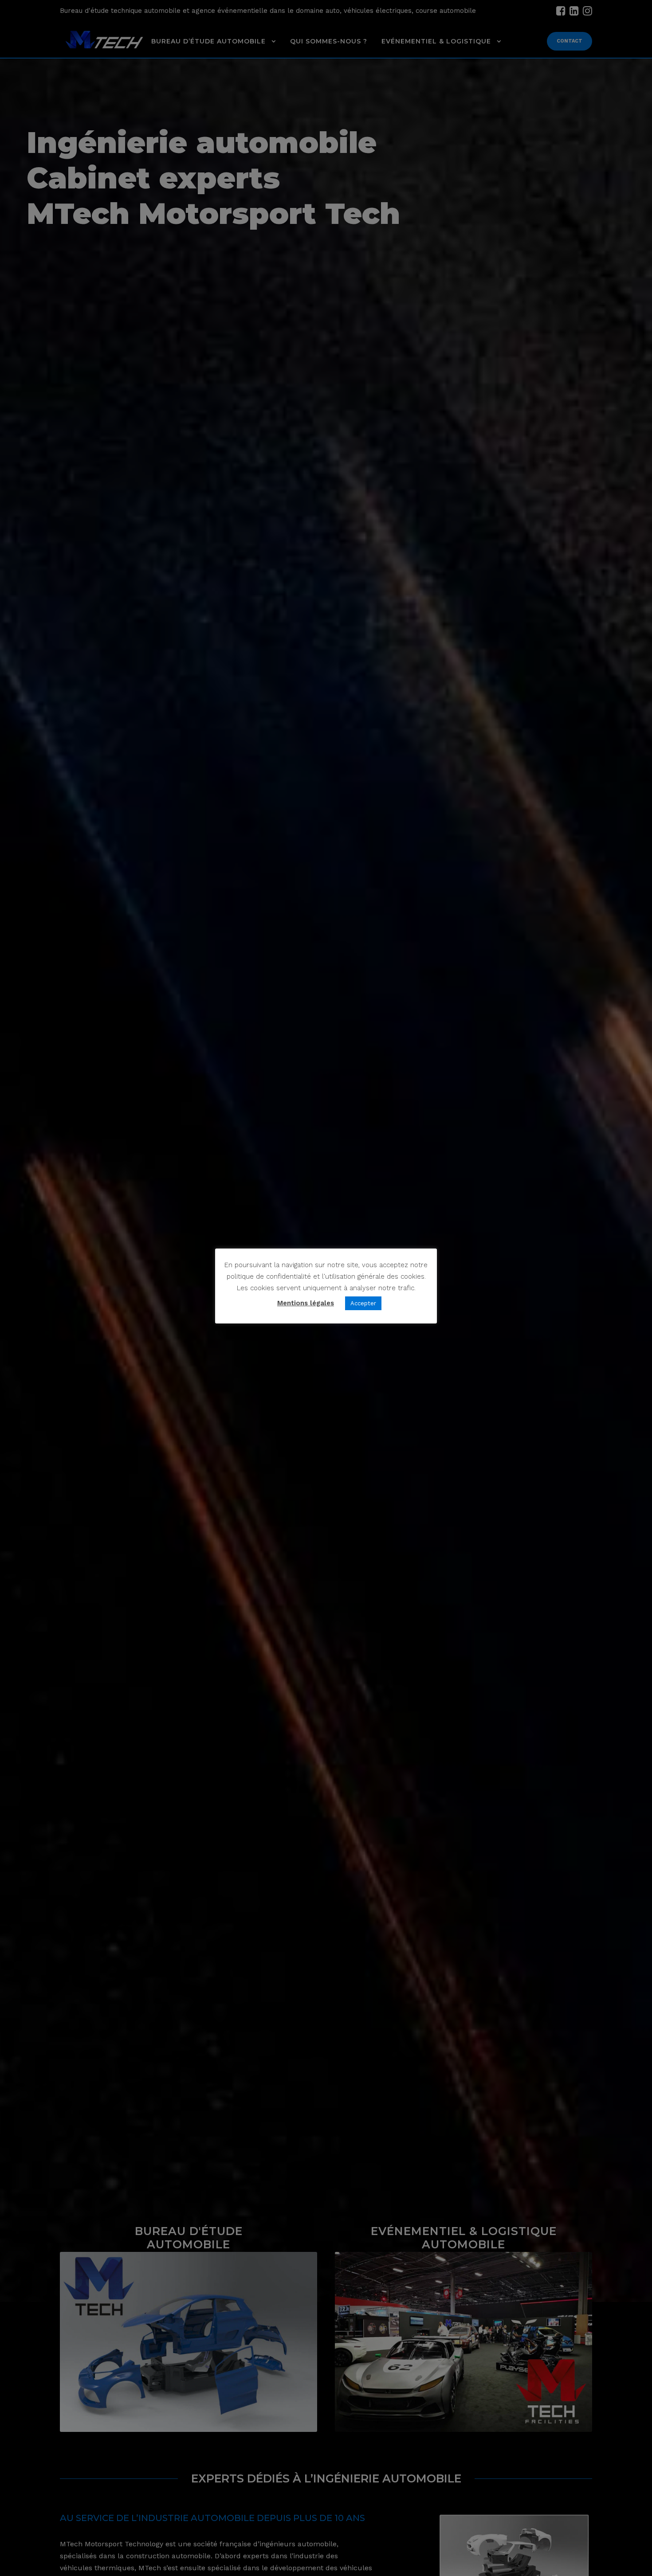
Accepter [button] (363, 1303)
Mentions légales (306, 1303)
